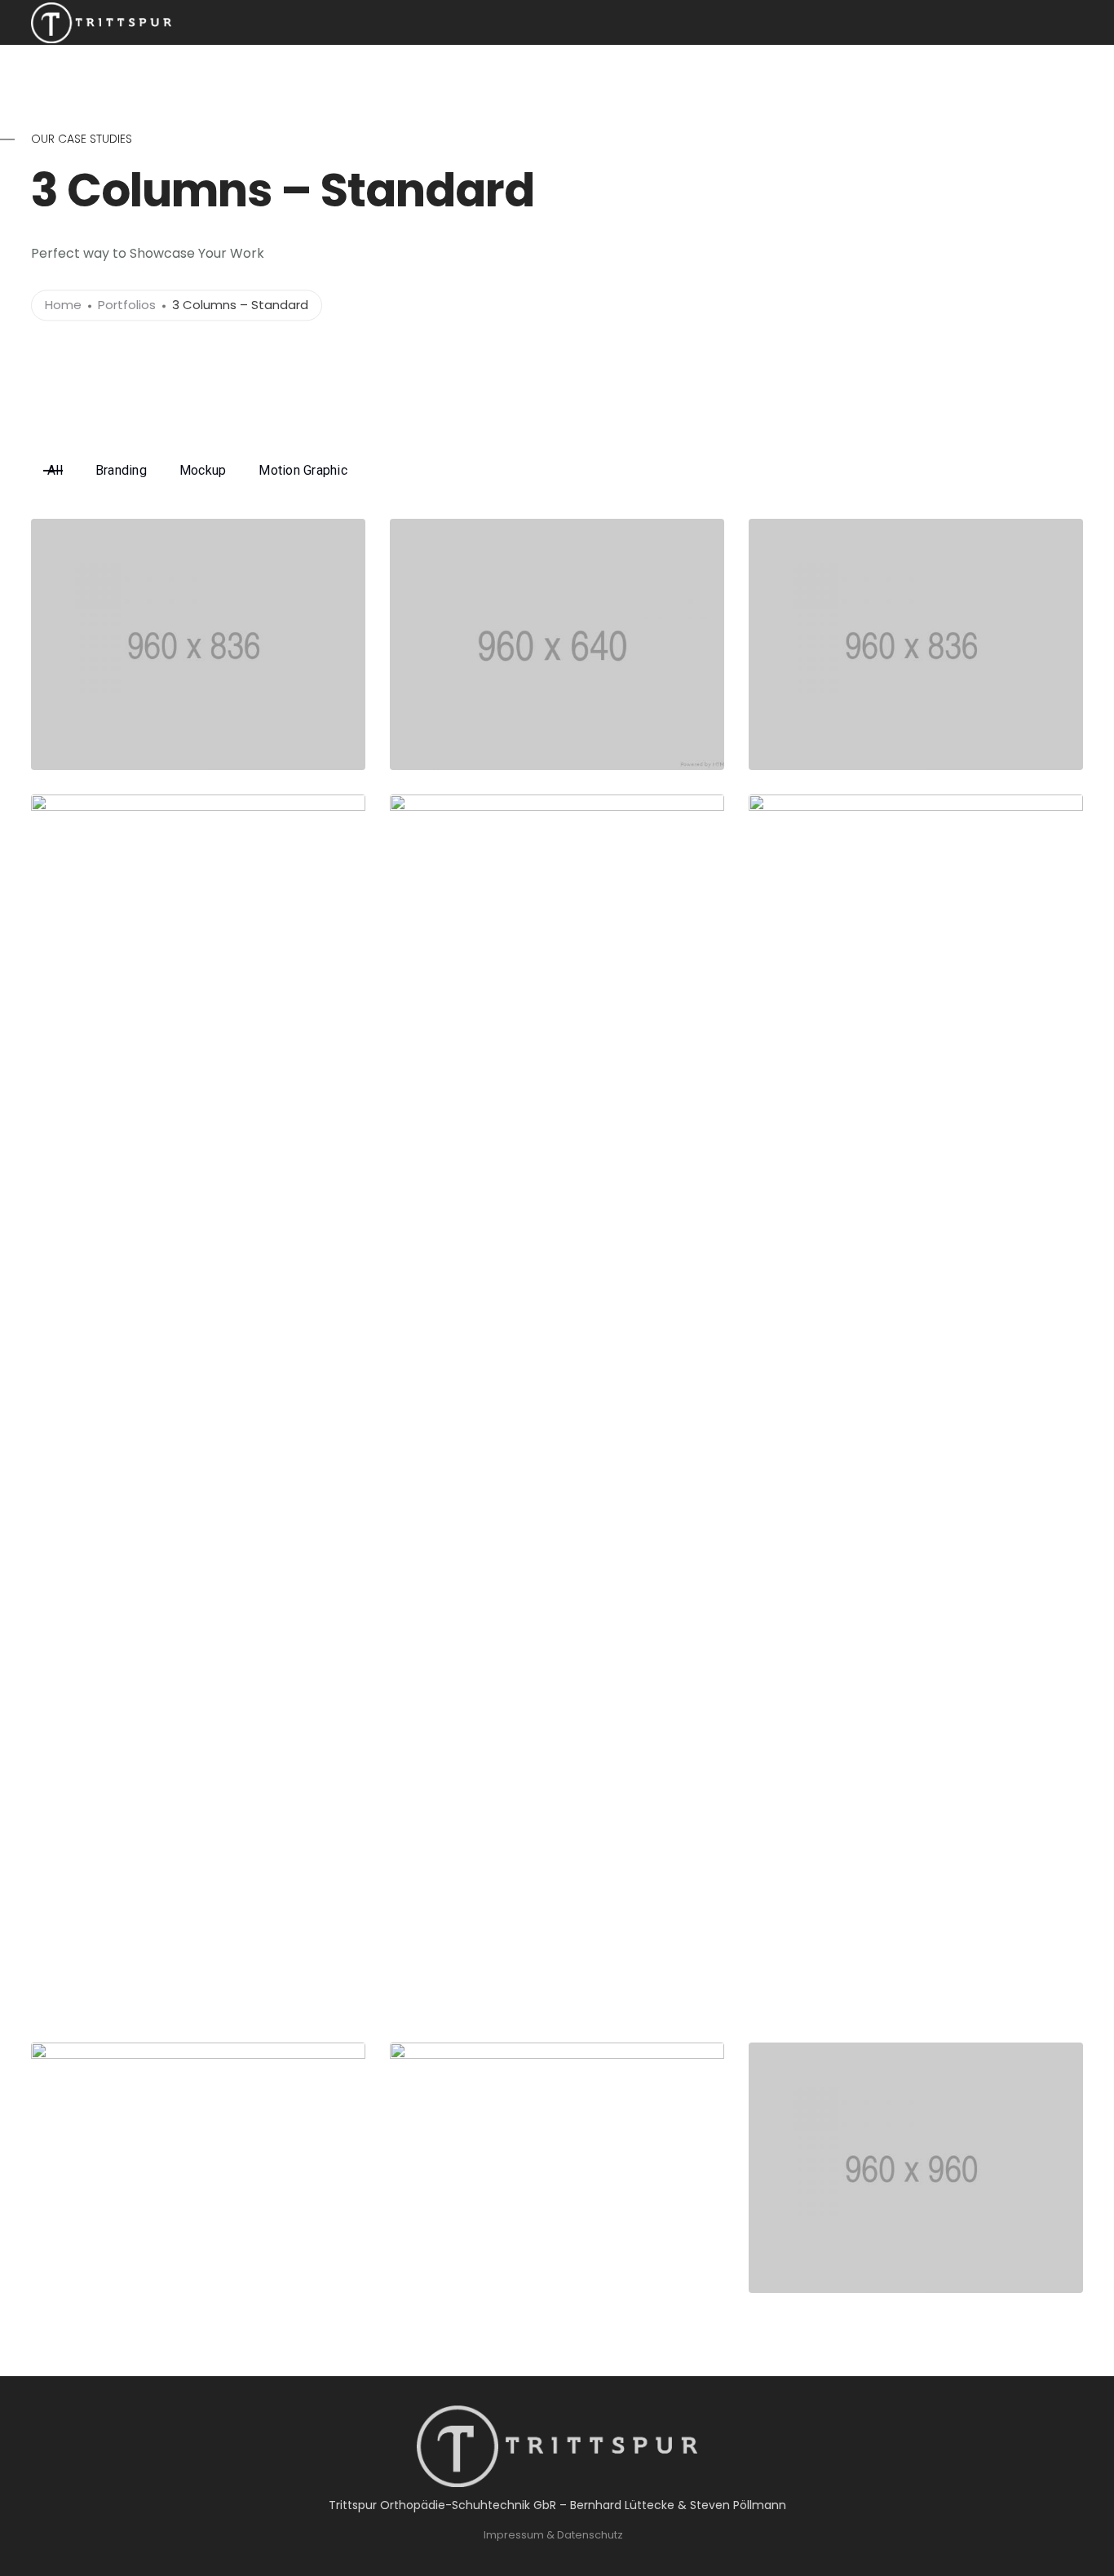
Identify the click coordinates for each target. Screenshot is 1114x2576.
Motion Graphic (303, 470)
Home (63, 305)
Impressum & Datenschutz (553, 2535)
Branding (121, 470)
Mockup (203, 470)
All (55, 470)
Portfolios (127, 305)
